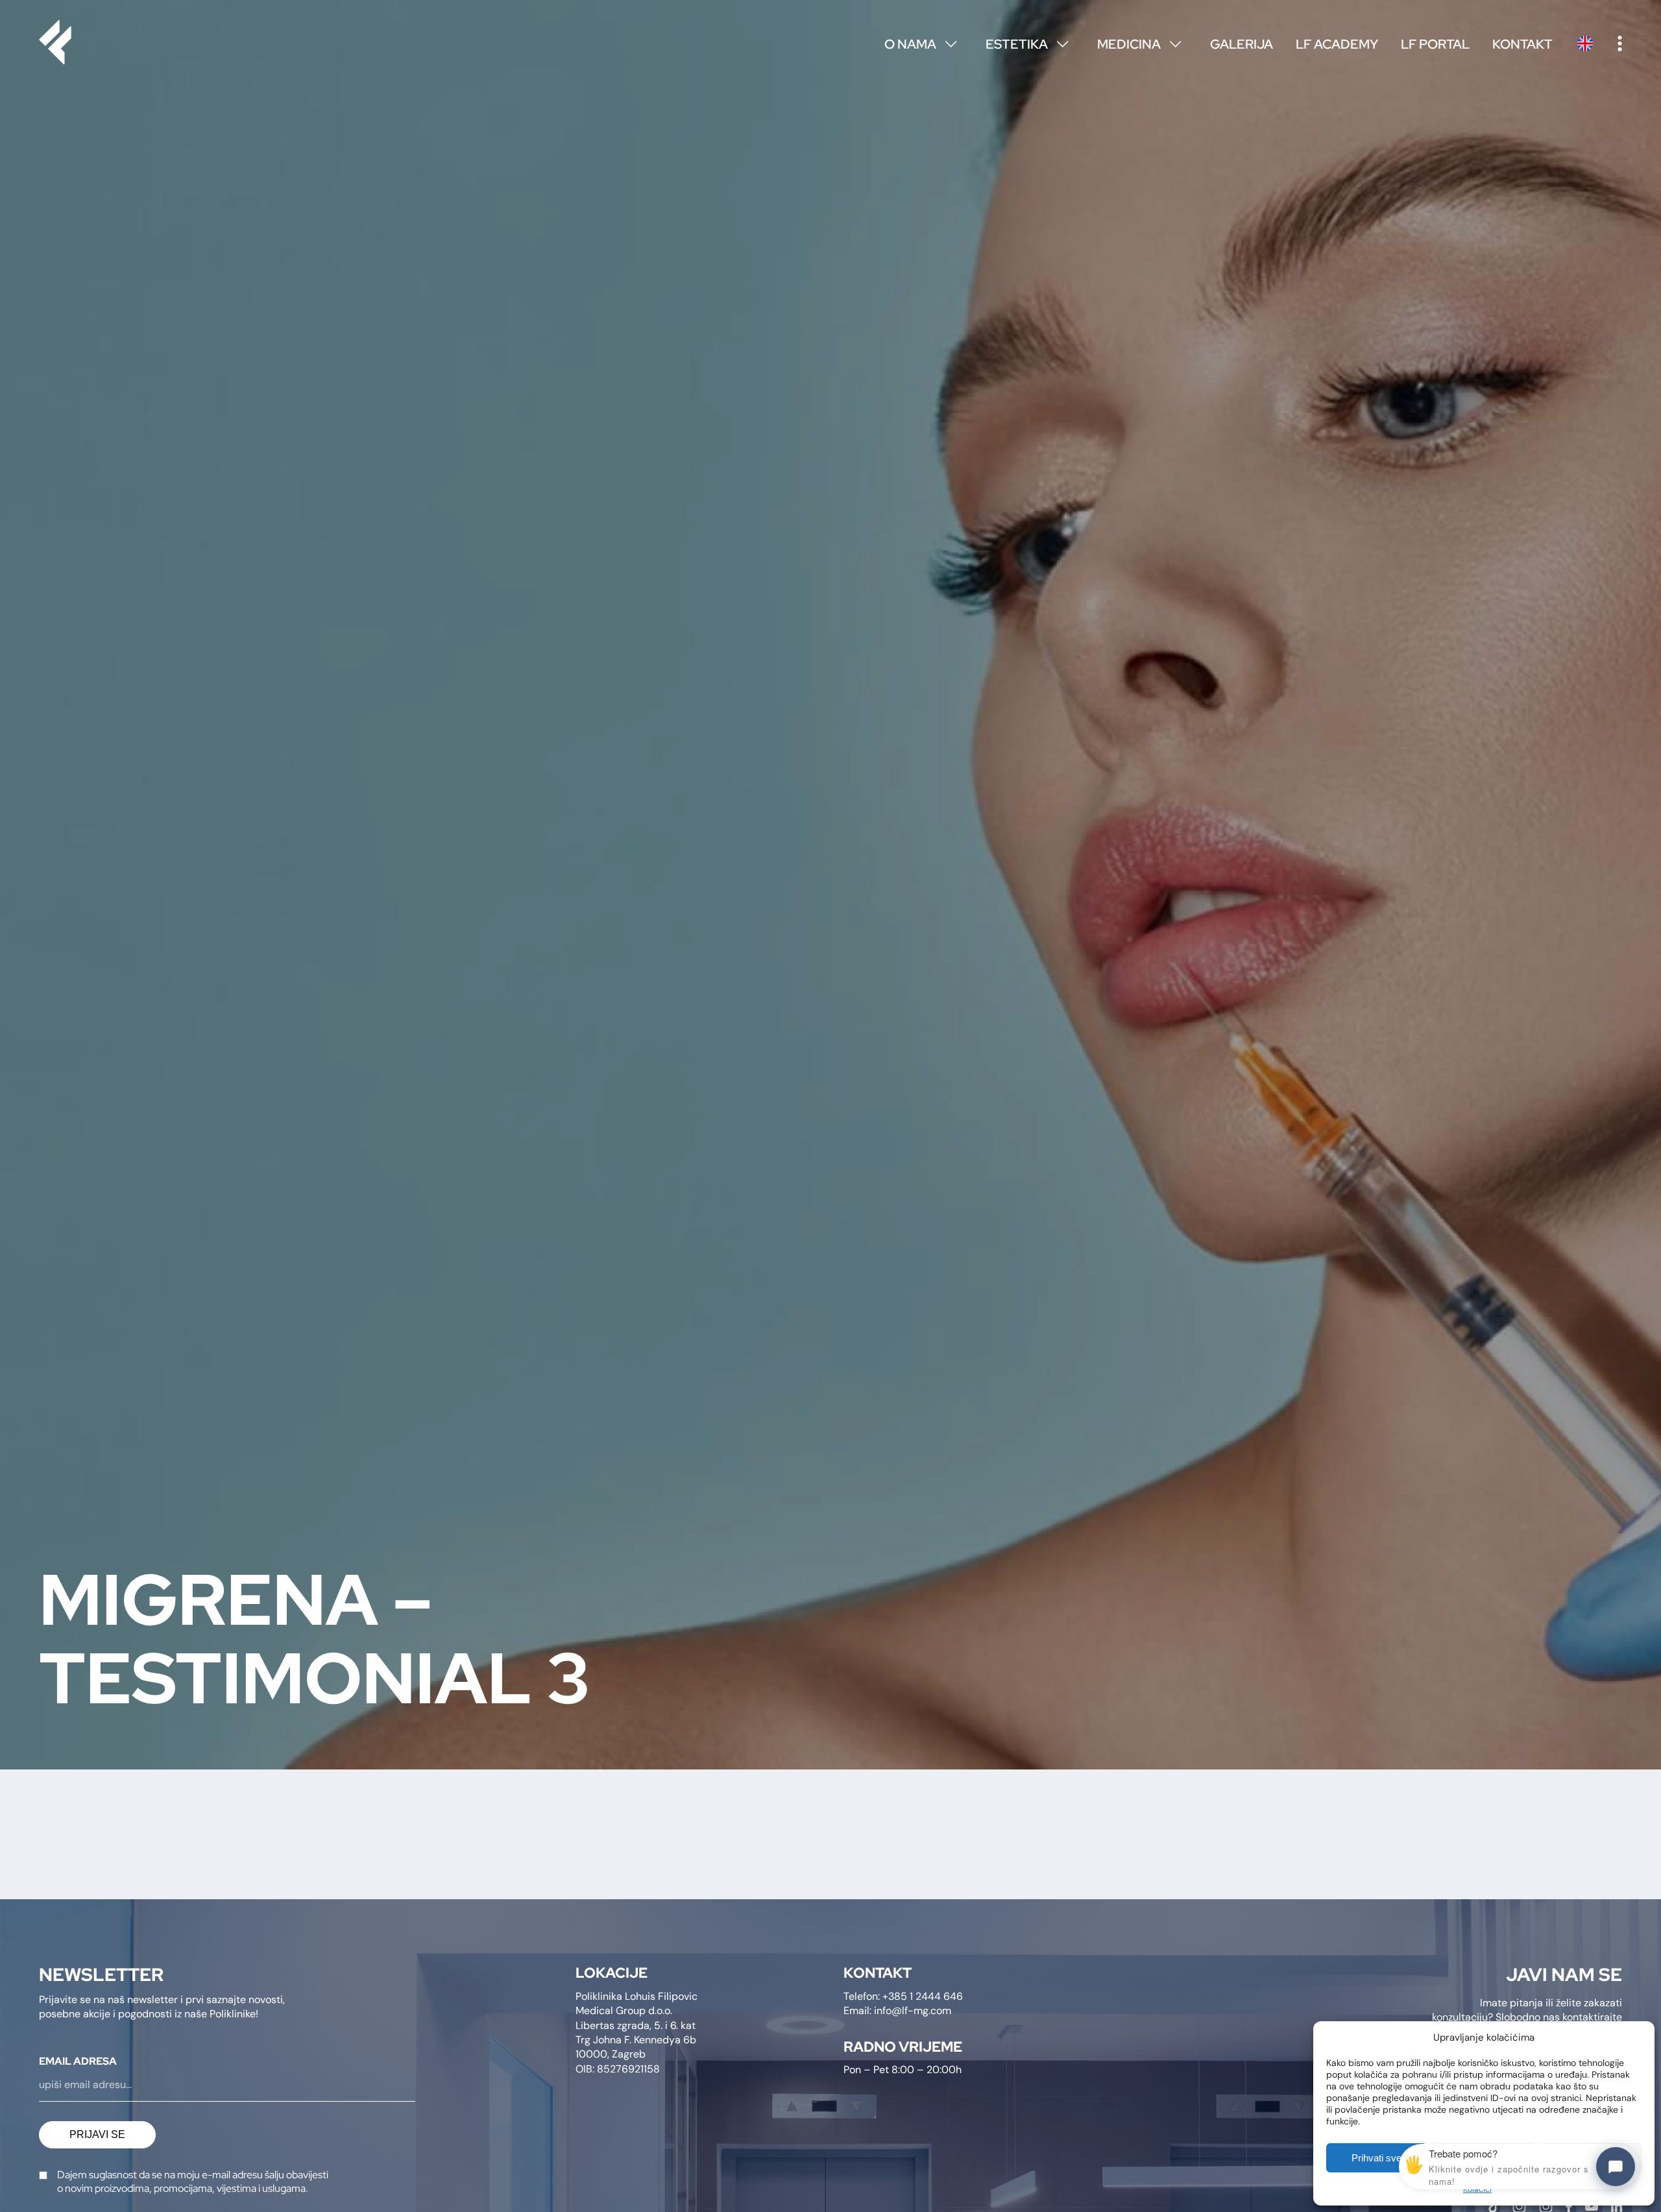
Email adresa (78, 2061)
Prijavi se (97, 2134)
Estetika (1027, 44)
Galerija (1242, 44)
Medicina (1139, 44)
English (1585, 43)
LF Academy (1337, 44)
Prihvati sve (1376, 2158)
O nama (920, 44)
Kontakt (1522, 44)
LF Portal (1435, 44)
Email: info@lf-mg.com (897, 2011)
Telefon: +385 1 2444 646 (903, 1996)
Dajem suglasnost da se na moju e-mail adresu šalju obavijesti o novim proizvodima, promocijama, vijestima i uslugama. (193, 2182)
